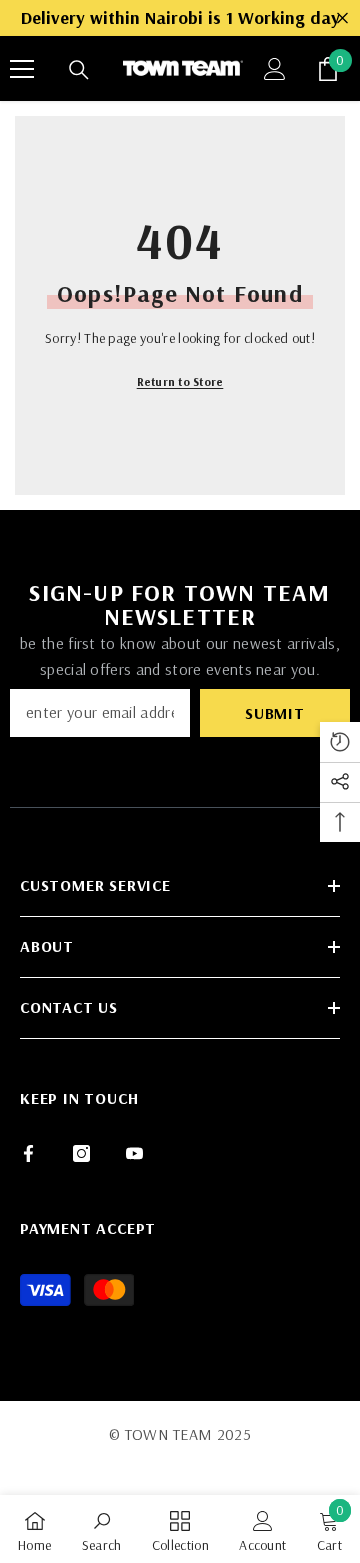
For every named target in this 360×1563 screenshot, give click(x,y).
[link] (102, 1529)
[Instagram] (81, 1153)
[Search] (79, 70)
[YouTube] (134, 1153)
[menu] (22, 69)
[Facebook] (28, 1153)
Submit (275, 713)
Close (342, 18)
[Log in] (275, 69)
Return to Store (180, 381)
